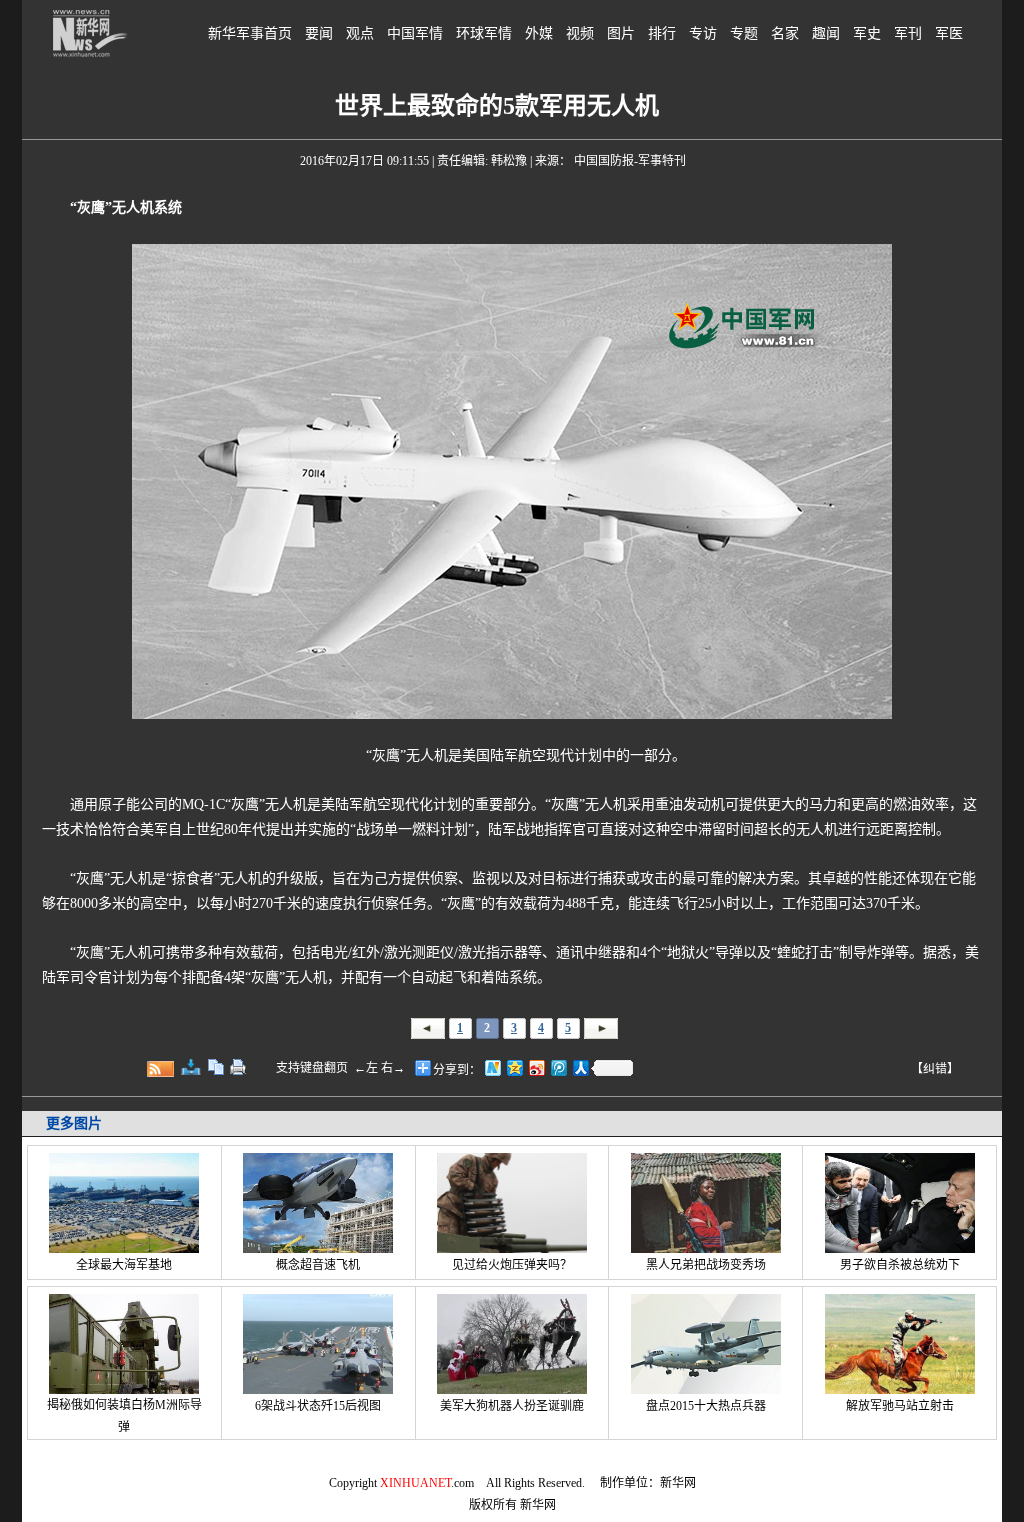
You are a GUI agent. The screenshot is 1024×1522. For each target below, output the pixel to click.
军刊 (908, 33)
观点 (360, 33)
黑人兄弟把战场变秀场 (706, 1265)
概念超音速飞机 (318, 1265)
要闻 (319, 33)
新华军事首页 (250, 33)
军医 (949, 33)
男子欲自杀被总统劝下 (900, 1265)
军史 (867, 33)
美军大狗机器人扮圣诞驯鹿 (512, 1406)
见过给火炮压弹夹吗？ (512, 1265)
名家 (785, 33)
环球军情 (484, 33)
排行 (662, 33)
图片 (621, 33)
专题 (744, 33)
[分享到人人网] (580, 1067)
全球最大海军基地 (124, 1265)
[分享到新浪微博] (536, 1067)
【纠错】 (935, 1069)
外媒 (539, 33)
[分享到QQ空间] (514, 1067)
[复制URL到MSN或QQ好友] (216, 1067)
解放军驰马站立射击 (900, 1406)
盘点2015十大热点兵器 (706, 1406)
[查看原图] (191, 1067)
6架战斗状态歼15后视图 (318, 1406)
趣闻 (826, 33)
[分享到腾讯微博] (558, 1067)
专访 (703, 33)
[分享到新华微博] (492, 1067)
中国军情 (415, 33)
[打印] (238, 1067)
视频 (580, 33)
